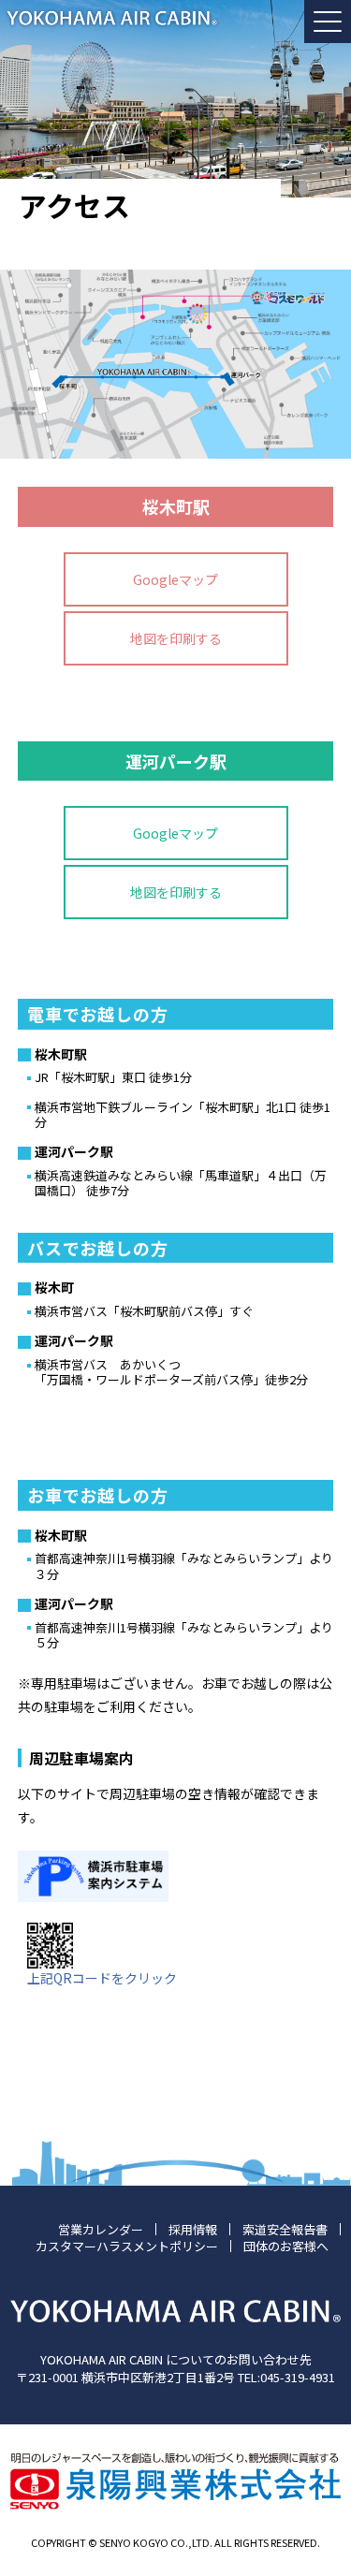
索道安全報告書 (285, 2229)
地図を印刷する (176, 638)
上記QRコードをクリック (102, 1978)
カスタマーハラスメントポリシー (127, 2246)
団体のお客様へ (286, 2246)
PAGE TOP (325, 2476)
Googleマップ (175, 579)
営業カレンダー (101, 2229)
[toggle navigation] (328, 22)
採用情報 (193, 2229)
